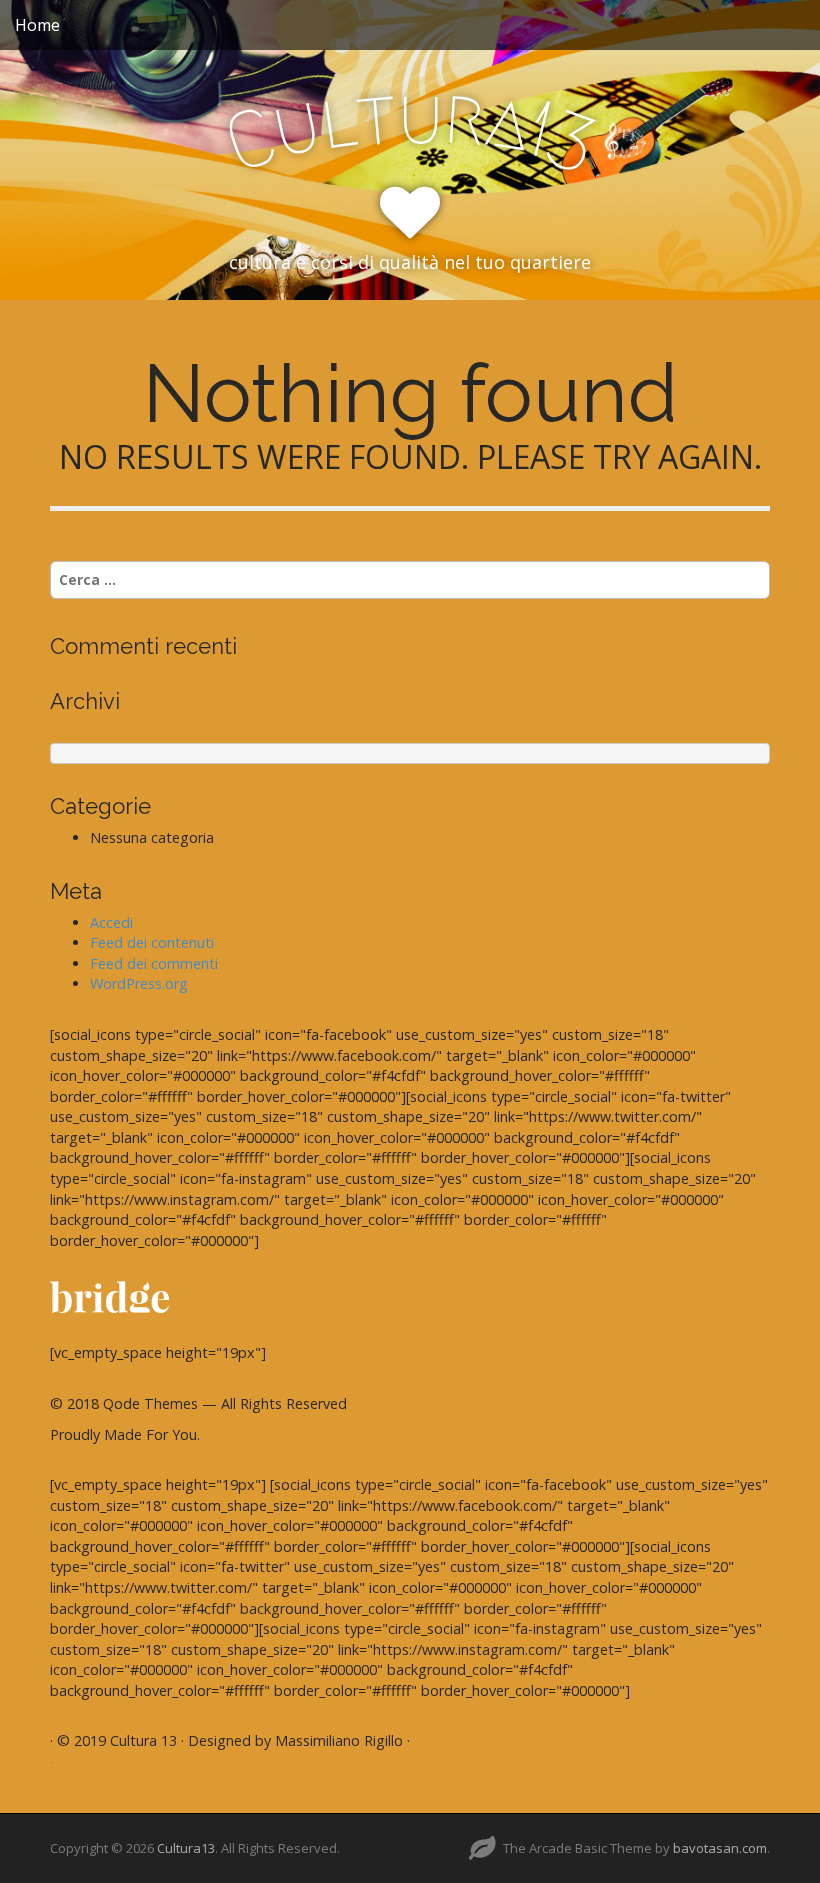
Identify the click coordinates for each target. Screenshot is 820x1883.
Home (37, 25)
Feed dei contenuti (152, 942)
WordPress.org (139, 983)
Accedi (111, 922)
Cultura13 (186, 1848)
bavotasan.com (720, 1848)
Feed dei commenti (154, 963)
